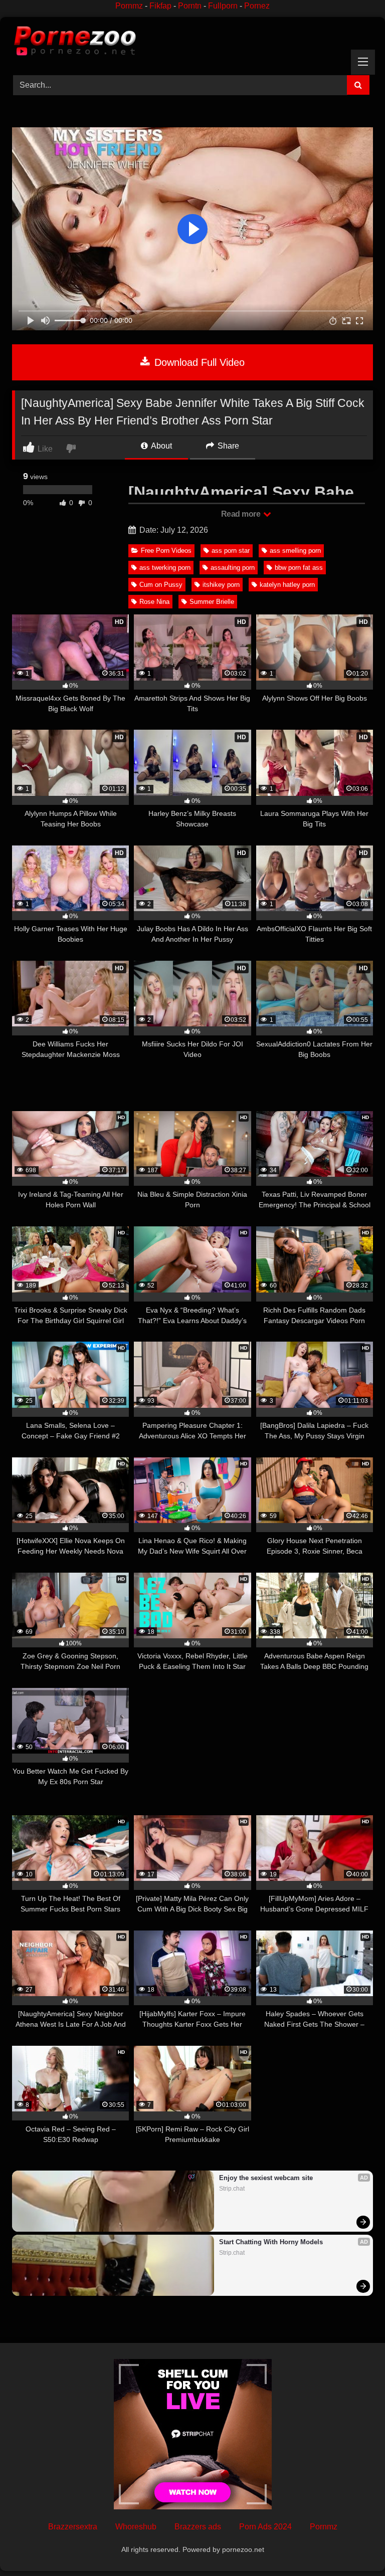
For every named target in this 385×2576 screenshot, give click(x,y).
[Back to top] (354, 2546)
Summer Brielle (212, 602)
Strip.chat (232, 2189)
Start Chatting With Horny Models (271, 2242)
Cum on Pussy (161, 585)
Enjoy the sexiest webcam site (266, 2178)
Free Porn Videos (166, 551)
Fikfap (160, 6)
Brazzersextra (73, 2527)
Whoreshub (136, 2527)
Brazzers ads (198, 2527)
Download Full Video (198, 362)
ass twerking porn (165, 568)
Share (227, 446)
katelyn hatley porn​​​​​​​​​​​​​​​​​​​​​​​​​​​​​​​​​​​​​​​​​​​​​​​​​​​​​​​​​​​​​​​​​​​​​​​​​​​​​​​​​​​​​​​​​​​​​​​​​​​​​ (287, 585)
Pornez (257, 6)
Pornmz (129, 6)
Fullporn (223, 6)
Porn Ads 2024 (265, 2527)
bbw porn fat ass (299, 568)
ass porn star (231, 551)
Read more (242, 514)
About (161, 446)
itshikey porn (221, 585)
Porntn (190, 6)
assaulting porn (233, 568)
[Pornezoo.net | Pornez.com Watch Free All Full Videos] (192, 43)
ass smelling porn (295, 551)
